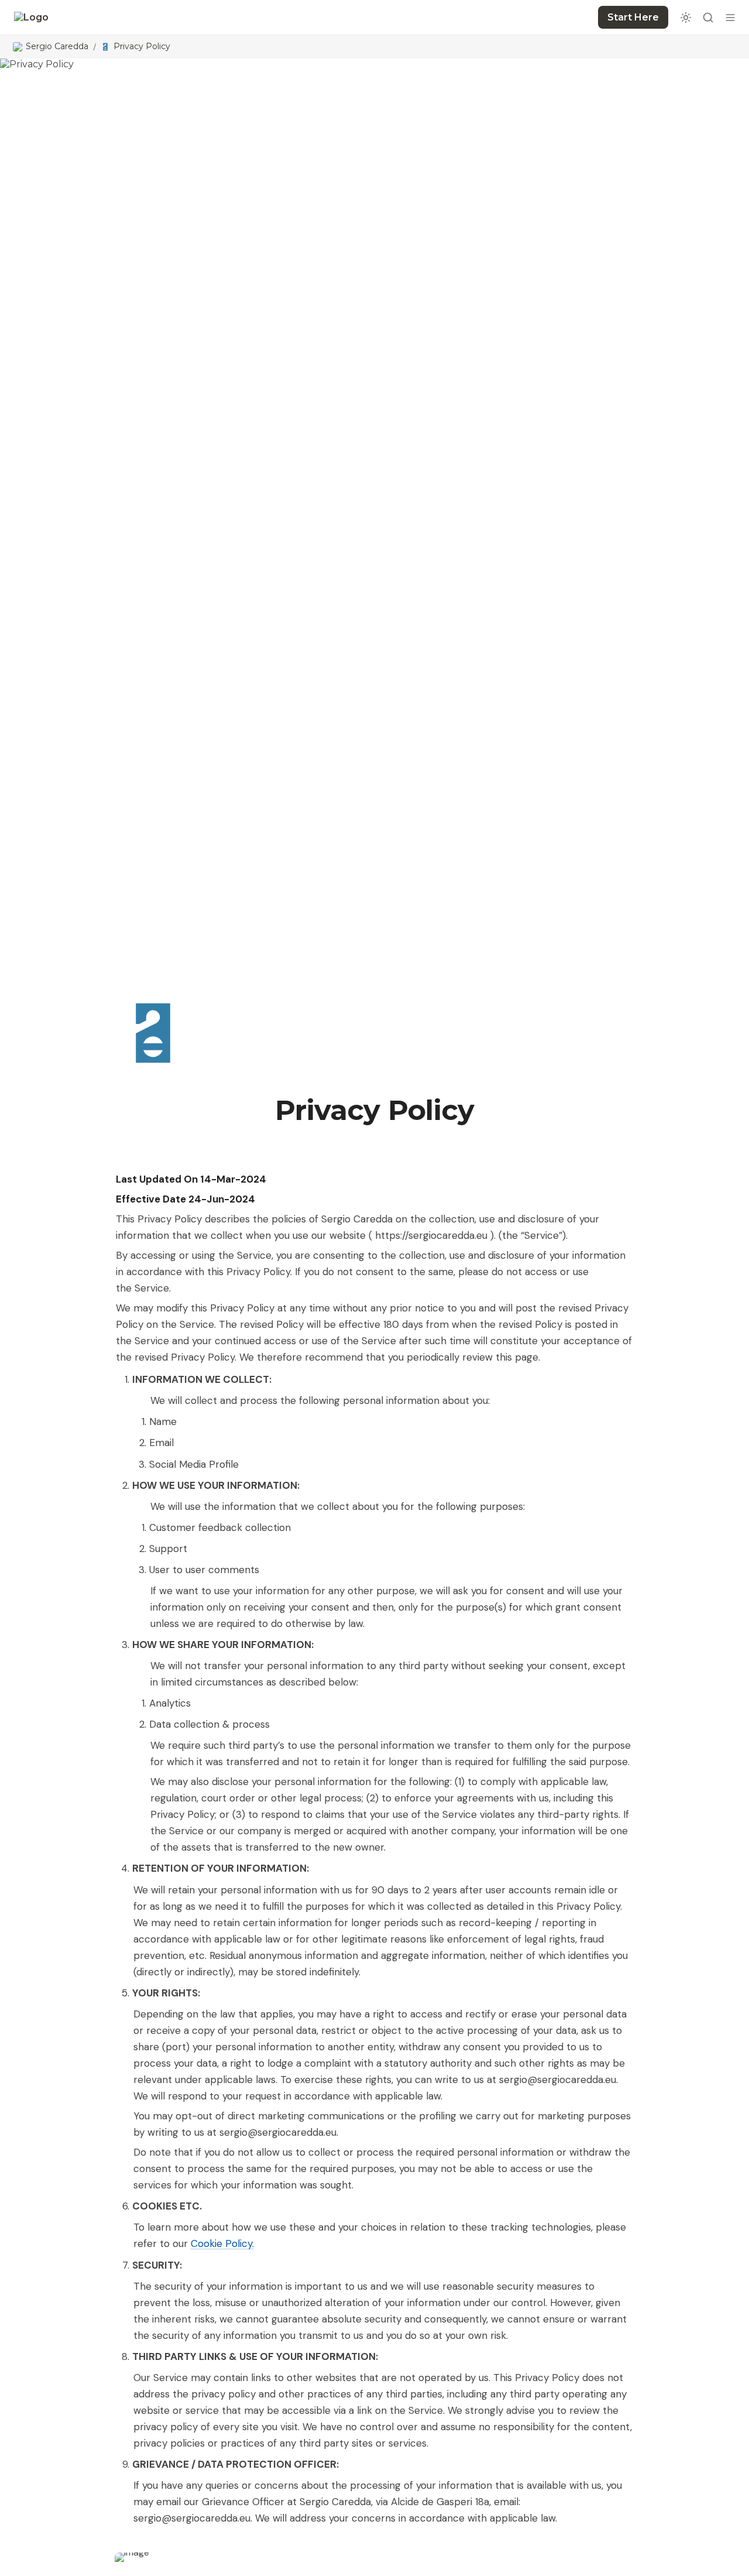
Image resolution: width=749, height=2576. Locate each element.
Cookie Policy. (222, 2243)
